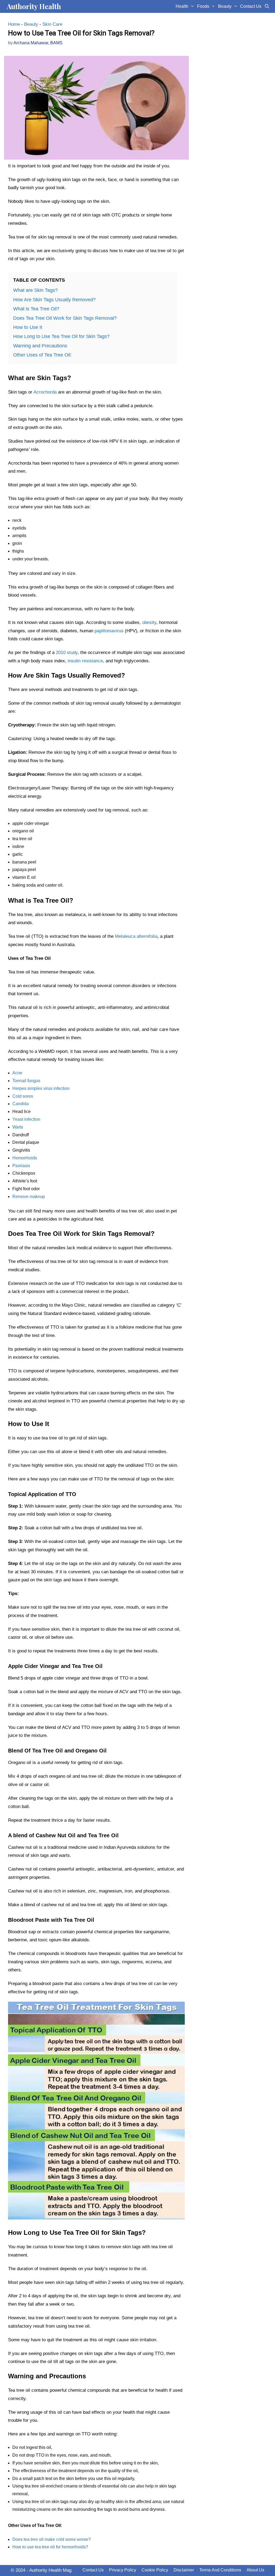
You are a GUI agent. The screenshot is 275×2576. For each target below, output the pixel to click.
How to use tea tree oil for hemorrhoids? (50, 2547)
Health (182, 6)
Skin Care (52, 24)
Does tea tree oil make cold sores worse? (52, 2539)
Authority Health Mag (50, 2570)
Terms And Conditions (220, 2570)
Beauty (225, 6)
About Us (255, 2570)
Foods (203, 6)
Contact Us (251, 6)
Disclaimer (184, 2570)
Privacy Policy (123, 2570)
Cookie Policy (155, 2570)
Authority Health (34, 6)
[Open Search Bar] (267, 6)
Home (14, 24)
